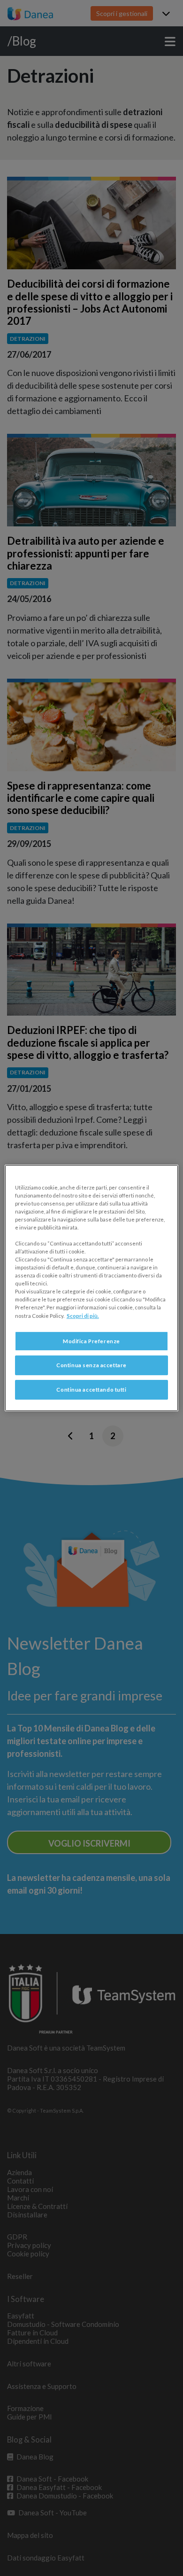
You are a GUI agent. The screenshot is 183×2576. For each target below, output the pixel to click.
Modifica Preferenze (91, 1341)
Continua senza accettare (91, 1366)
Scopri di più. (83, 1316)
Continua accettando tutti (91, 1390)
